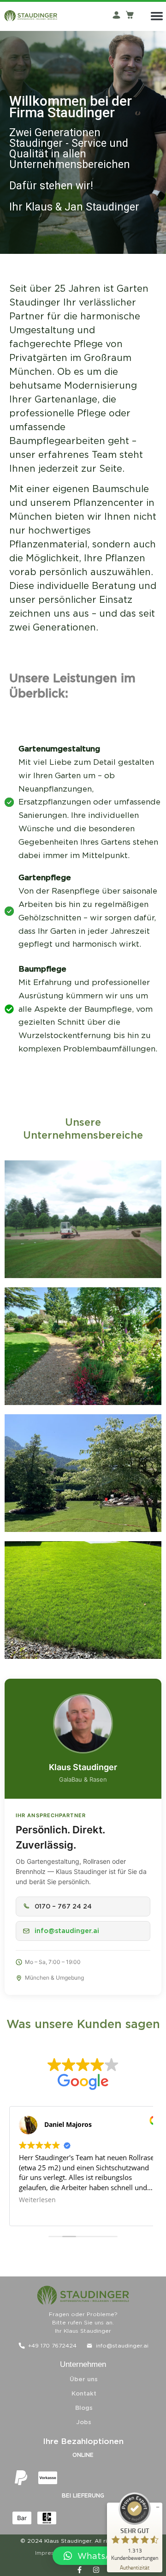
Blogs (84, 2408)
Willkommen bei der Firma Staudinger (71, 107)
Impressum (50, 2553)
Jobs (84, 2422)
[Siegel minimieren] (158, 2507)
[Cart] (130, 14)
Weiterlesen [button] (37, 2200)
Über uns (84, 2379)
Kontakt (84, 2393)
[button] (105, 2556)
